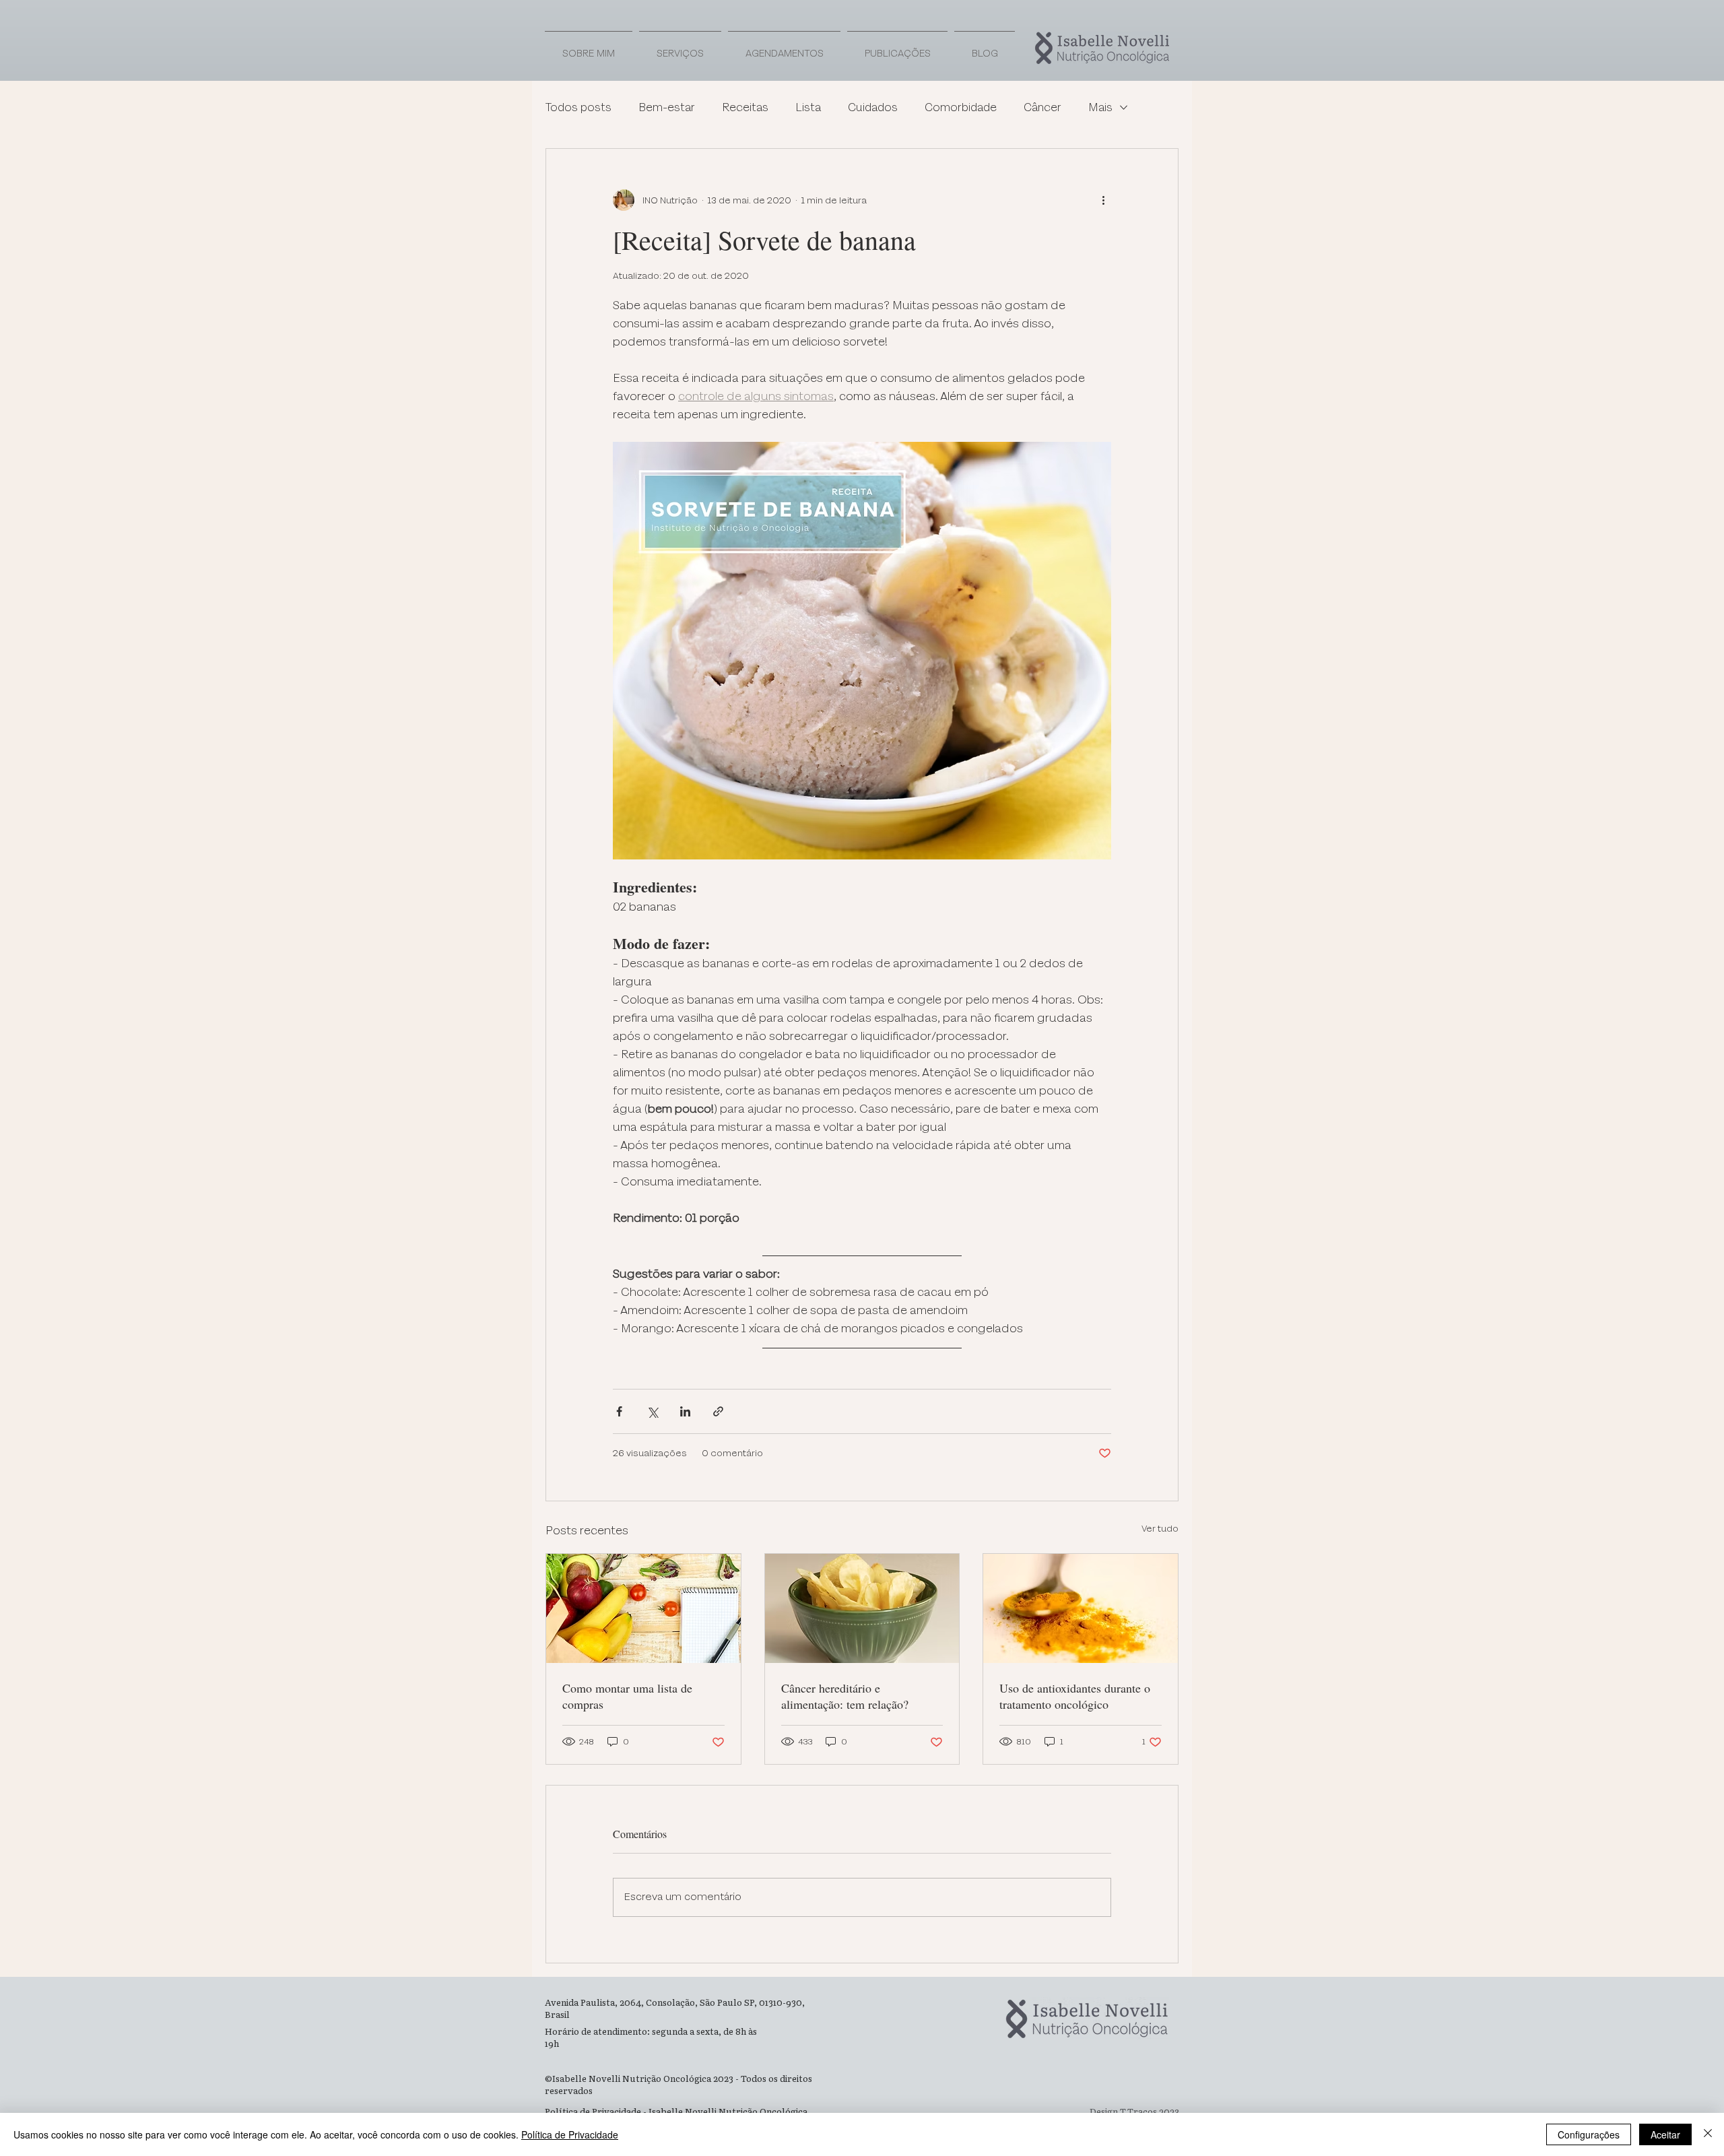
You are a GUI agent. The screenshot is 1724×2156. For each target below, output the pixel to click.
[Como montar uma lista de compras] (643, 1608)
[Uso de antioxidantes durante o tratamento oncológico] (1081, 1608)
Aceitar (1665, 2134)
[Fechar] (1708, 2134)
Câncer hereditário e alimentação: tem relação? (845, 1696)
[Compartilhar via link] (718, 1411)
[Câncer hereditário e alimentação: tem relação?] (862, 1608)
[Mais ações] (1103, 200)
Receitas (745, 108)
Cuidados (873, 108)
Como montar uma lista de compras (627, 1696)
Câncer (1042, 108)
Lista (808, 108)
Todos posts (578, 108)
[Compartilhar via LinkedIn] (685, 1411)
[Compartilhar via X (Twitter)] (652, 1411)
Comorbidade (961, 108)
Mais (1100, 108)
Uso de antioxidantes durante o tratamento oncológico (1075, 1696)
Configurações (1589, 2134)
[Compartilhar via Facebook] (619, 1411)
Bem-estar (667, 108)
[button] (897, 48)
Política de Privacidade (570, 2134)
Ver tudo (1160, 1529)
